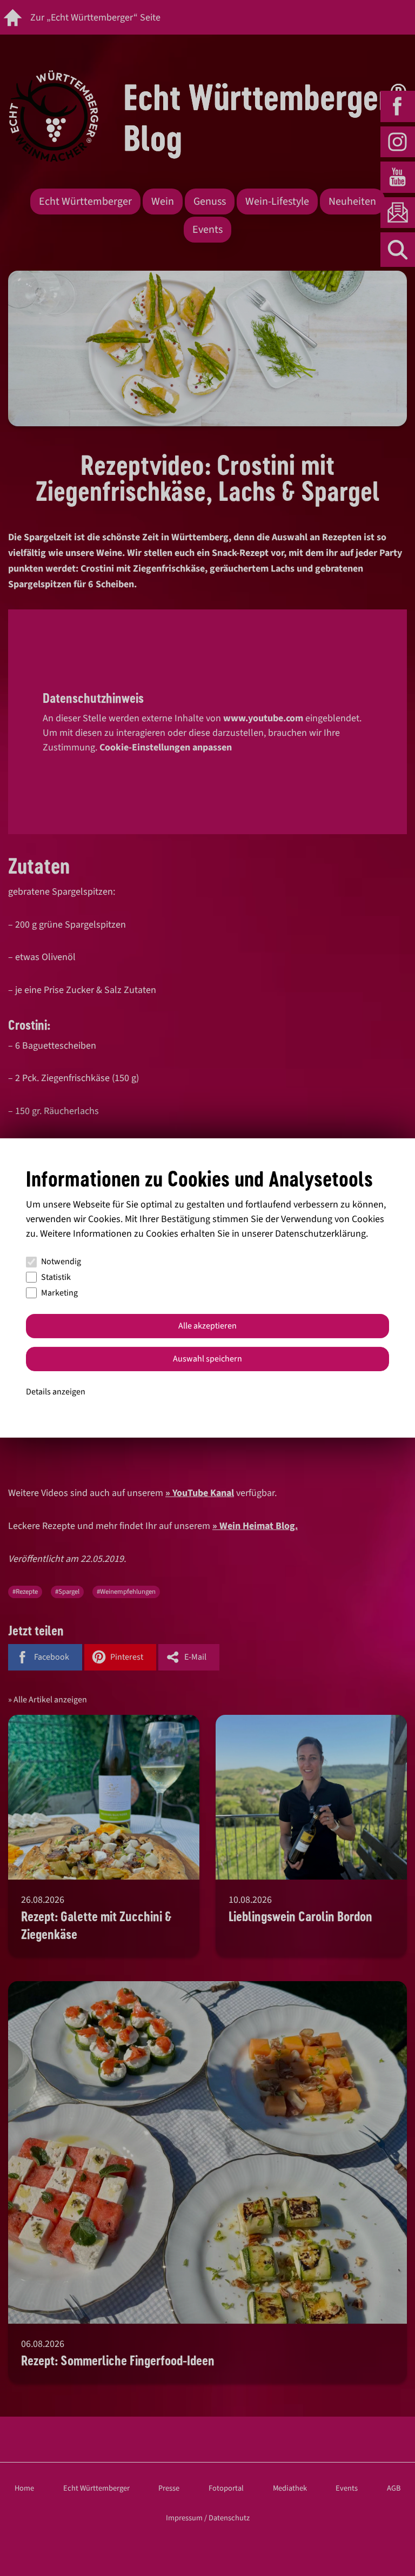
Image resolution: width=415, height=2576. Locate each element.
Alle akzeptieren (207, 1326)
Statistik (56, 1277)
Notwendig (61, 1262)
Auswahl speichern (207, 1359)
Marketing (59, 1293)
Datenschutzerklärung (320, 1234)
